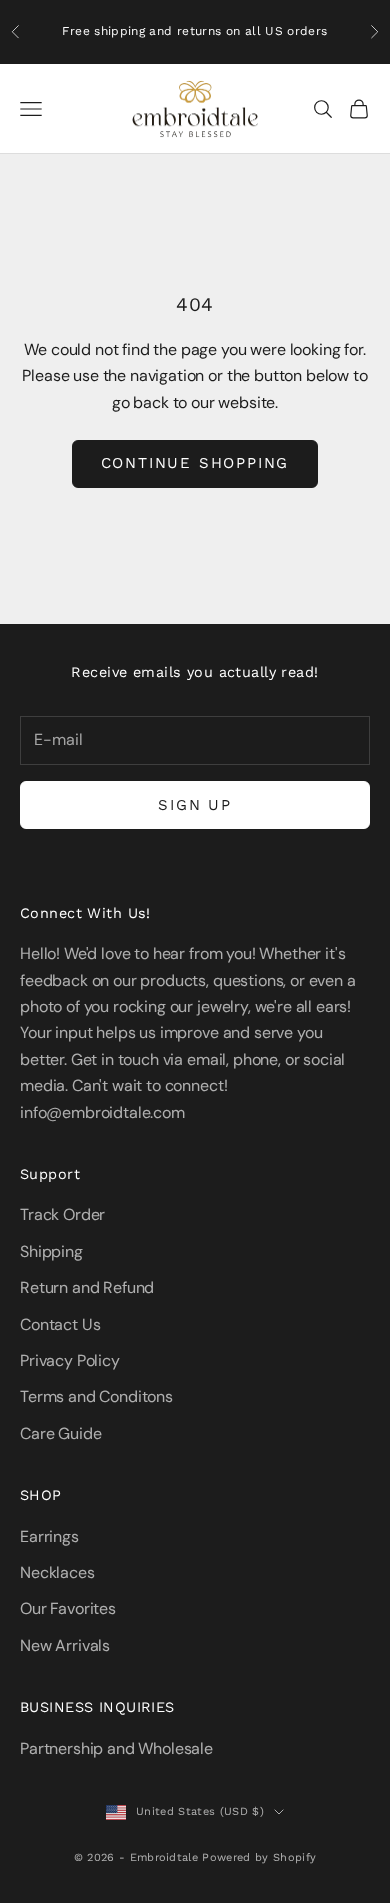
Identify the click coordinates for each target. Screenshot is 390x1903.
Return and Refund (87, 1287)
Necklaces (57, 1572)
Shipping (51, 1251)
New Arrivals (65, 1645)
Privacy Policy (70, 1360)
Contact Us (60, 1324)
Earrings (49, 1536)
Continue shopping (195, 463)
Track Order (62, 1214)
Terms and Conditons (96, 1396)
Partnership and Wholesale (116, 1748)
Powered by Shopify (259, 1857)
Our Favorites (68, 1608)
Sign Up (195, 805)
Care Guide (60, 1433)
